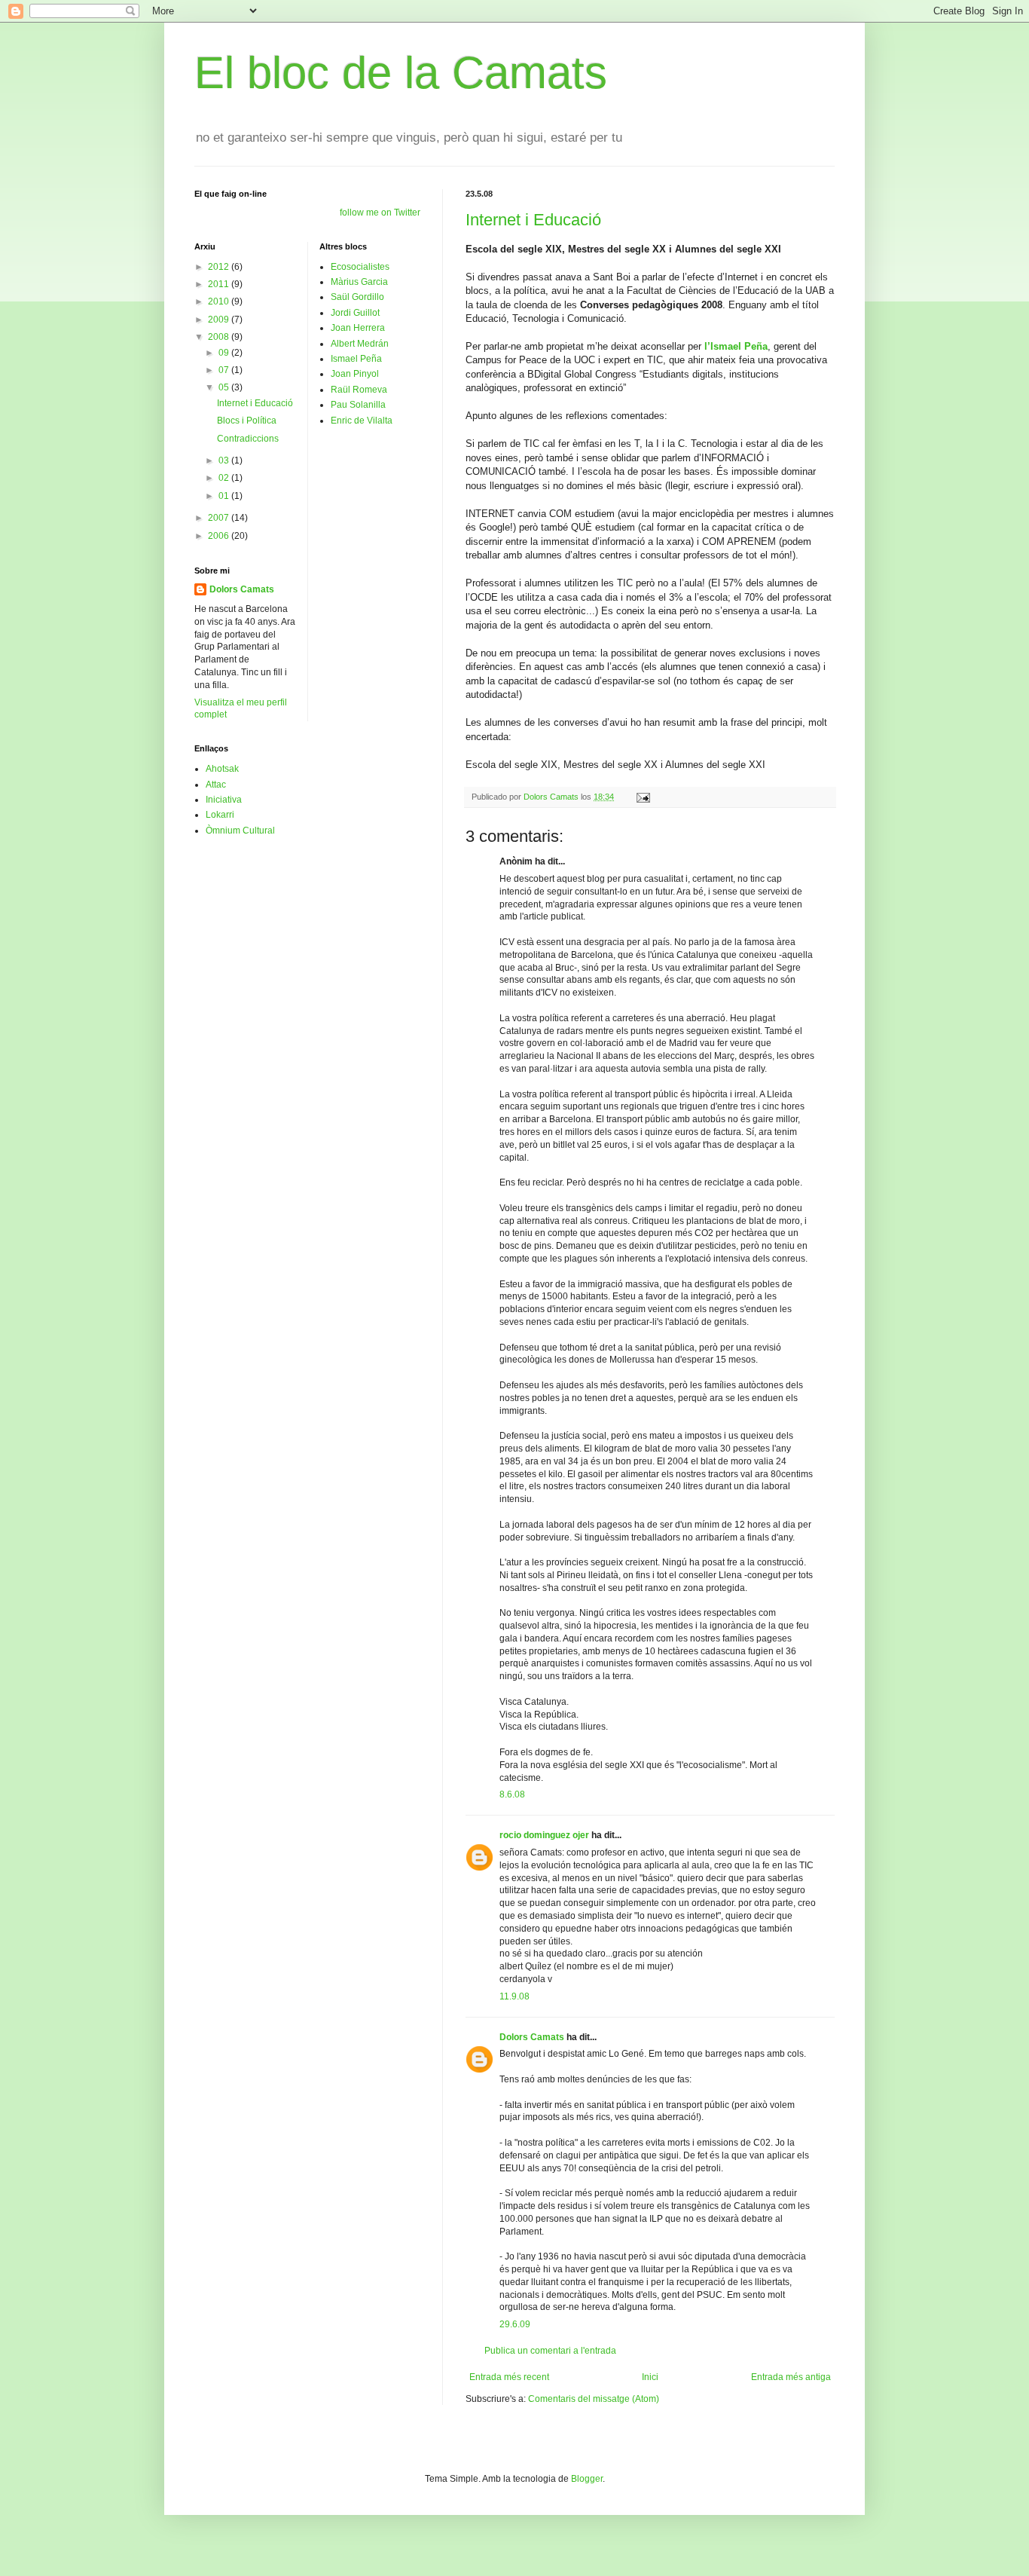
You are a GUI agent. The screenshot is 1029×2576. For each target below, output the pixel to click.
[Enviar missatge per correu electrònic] (643, 797)
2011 (220, 284)
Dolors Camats (532, 2037)
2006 (220, 536)
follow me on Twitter (380, 213)
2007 (220, 518)
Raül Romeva (359, 390)
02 (225, 478)
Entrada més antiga (791, 2377)
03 (225, 460)
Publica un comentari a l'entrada (550, 2351)
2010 (220, 301)
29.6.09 (515, 2324)
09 (225, 353)
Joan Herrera (358, 328)
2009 (220, 320)
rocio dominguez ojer (544, 1835)
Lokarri (220, 815)
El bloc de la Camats (401, 73)
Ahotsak (222, 769)
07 (225, 370)
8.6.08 (512, 1794)
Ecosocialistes (360, 267)
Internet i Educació (533, 220)
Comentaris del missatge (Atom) (594, 2399)
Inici (650, 2377)
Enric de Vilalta (362, 421)
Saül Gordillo (357, 297)
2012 (220, 267)
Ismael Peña (356, 359)
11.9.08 (514, 1996)
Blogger (587, 2479)
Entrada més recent (509, 2377)
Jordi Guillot (355, 313)
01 (225, 496)
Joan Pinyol (355, 374)
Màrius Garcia (359, 282)
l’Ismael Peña (736, 346)
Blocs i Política (247, 421)
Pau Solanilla (358, 405)
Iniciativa (224, 800)
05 (225, 387)
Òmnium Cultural (240, 831)
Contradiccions (248, 439)
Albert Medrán (360, 344)
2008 (220, 337)
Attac (216, 785)
